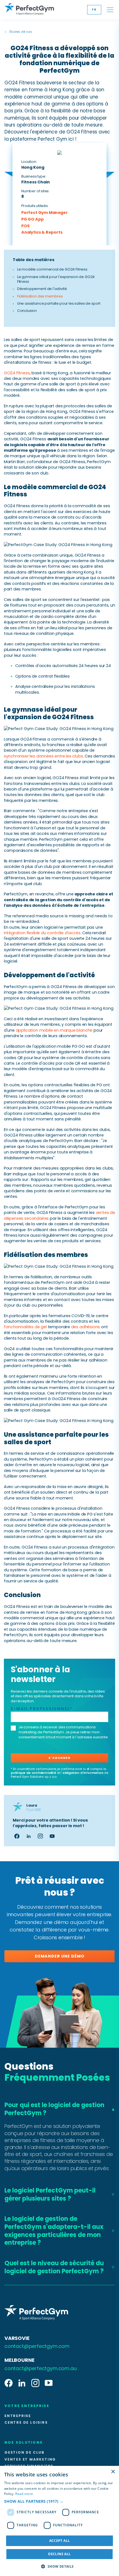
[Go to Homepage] (29, 10)
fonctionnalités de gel (25, 1327)
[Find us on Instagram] (35, 2383)
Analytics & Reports (42, 232)
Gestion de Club (24, 2453)
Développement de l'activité (42, 289)
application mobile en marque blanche (54, 1030)
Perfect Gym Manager (45, 213)
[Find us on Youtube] (49, 2383)
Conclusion (27, 311)
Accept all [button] (60, 2541)
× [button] (113, 2472)
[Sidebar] (110, 10)
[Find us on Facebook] (9, 2383)
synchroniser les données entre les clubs (43, 756)
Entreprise (18, 2416)
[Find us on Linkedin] (22, 2383)
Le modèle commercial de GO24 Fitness (52, 269)
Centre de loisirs (26, 2423)
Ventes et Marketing (30, 2459)
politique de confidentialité (33, 1773)
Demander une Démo (60, 1956)
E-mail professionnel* (42, 1709)
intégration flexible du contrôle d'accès (42, 933)
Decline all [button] (59, 2554)
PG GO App (32, 219)
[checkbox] (13, 1728)
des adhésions (86, 1327)
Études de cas (21, 32)
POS (25, 226)
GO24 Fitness (17, 373)
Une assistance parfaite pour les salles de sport (59, 303)
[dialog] (59, 2521)
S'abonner (59, 1758)
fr (94, 10)
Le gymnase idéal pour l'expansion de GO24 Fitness (56, 279)
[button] (59, 2501)
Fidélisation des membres (40, 296)
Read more (24, 2494)
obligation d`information (83, 1773)
